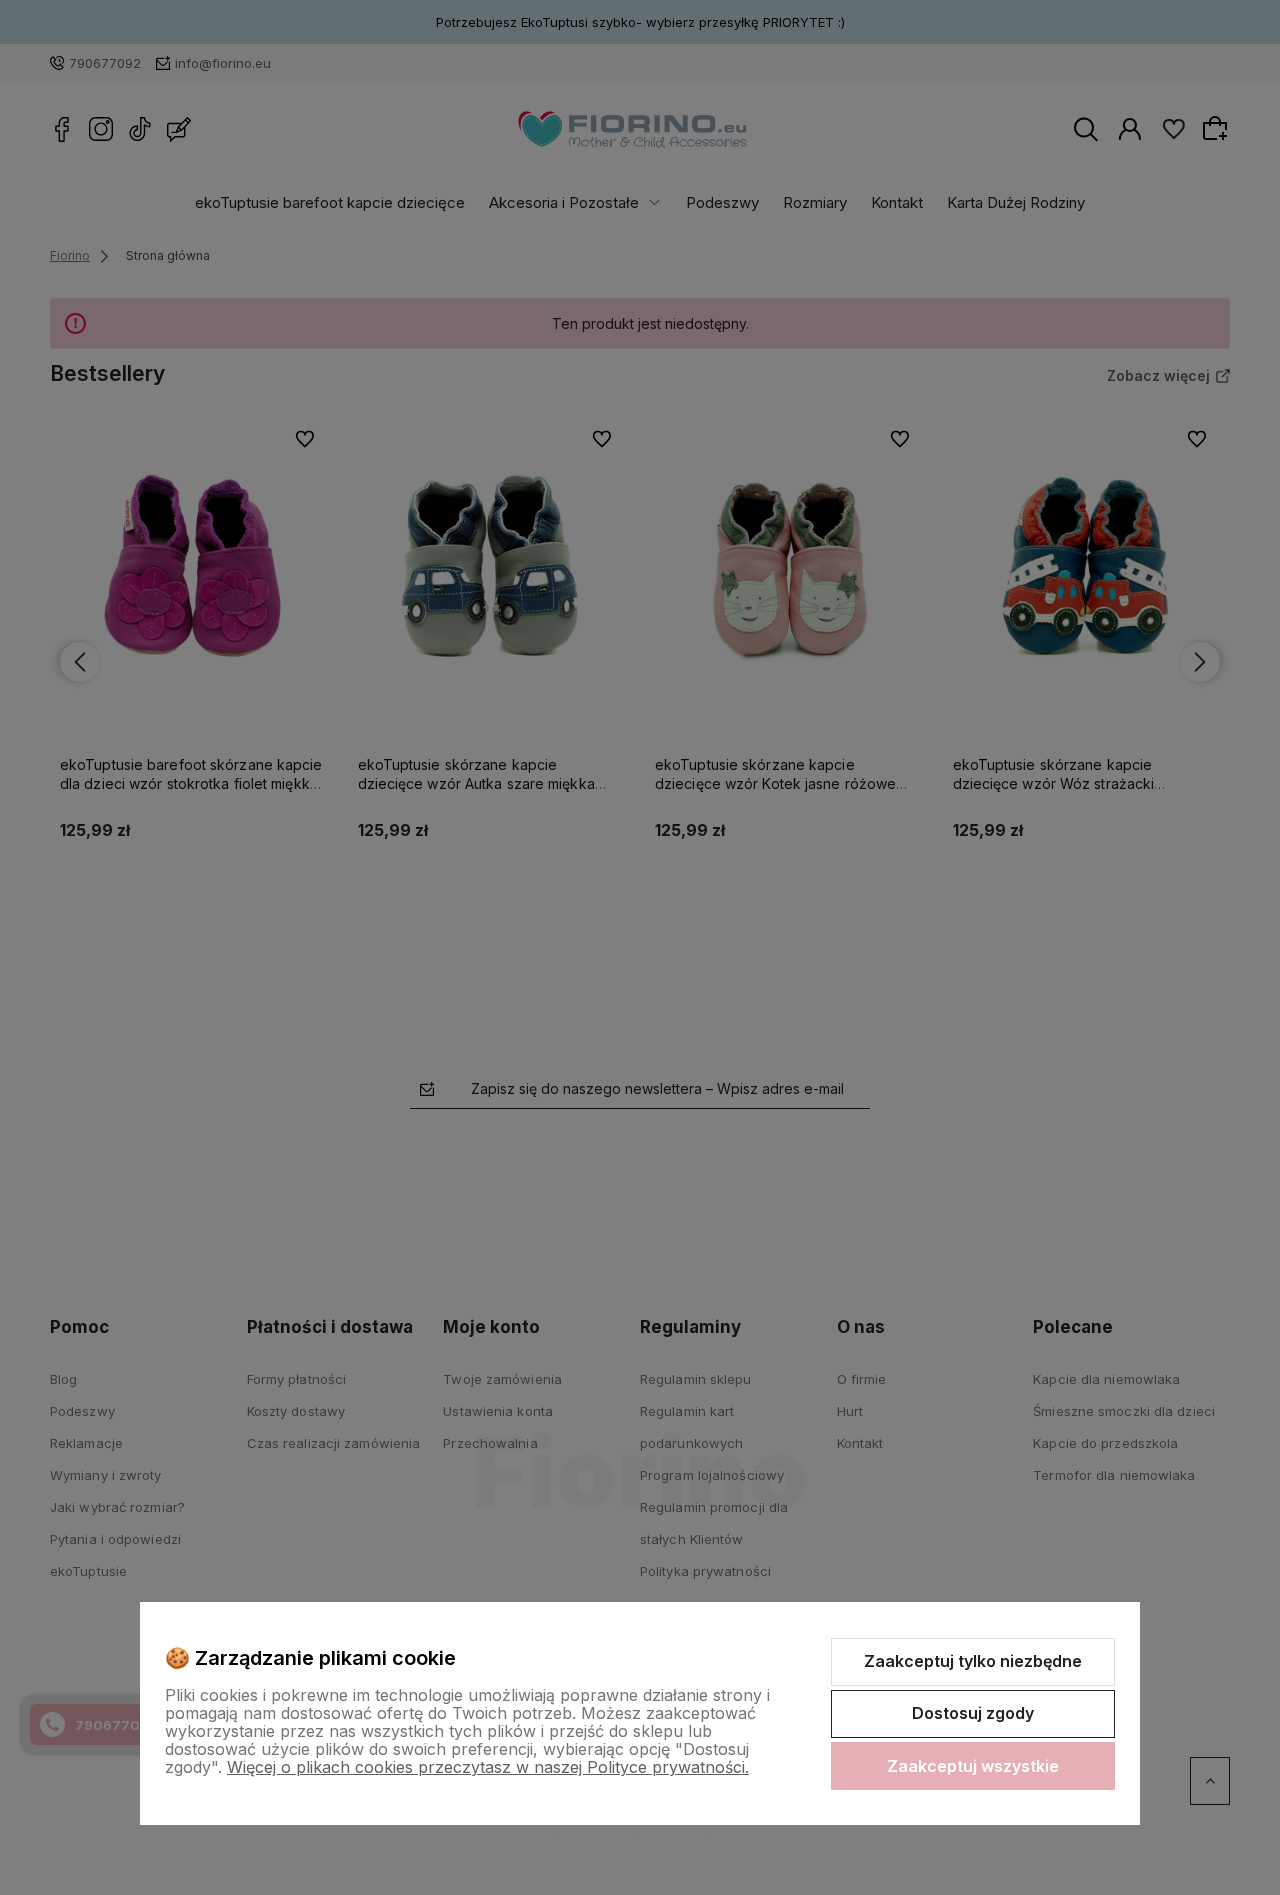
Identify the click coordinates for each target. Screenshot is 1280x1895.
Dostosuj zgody (973, 1713)
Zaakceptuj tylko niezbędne (973, 1661)
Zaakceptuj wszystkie (973, 1766)
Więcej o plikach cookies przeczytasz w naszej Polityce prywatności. (488, 1767)
